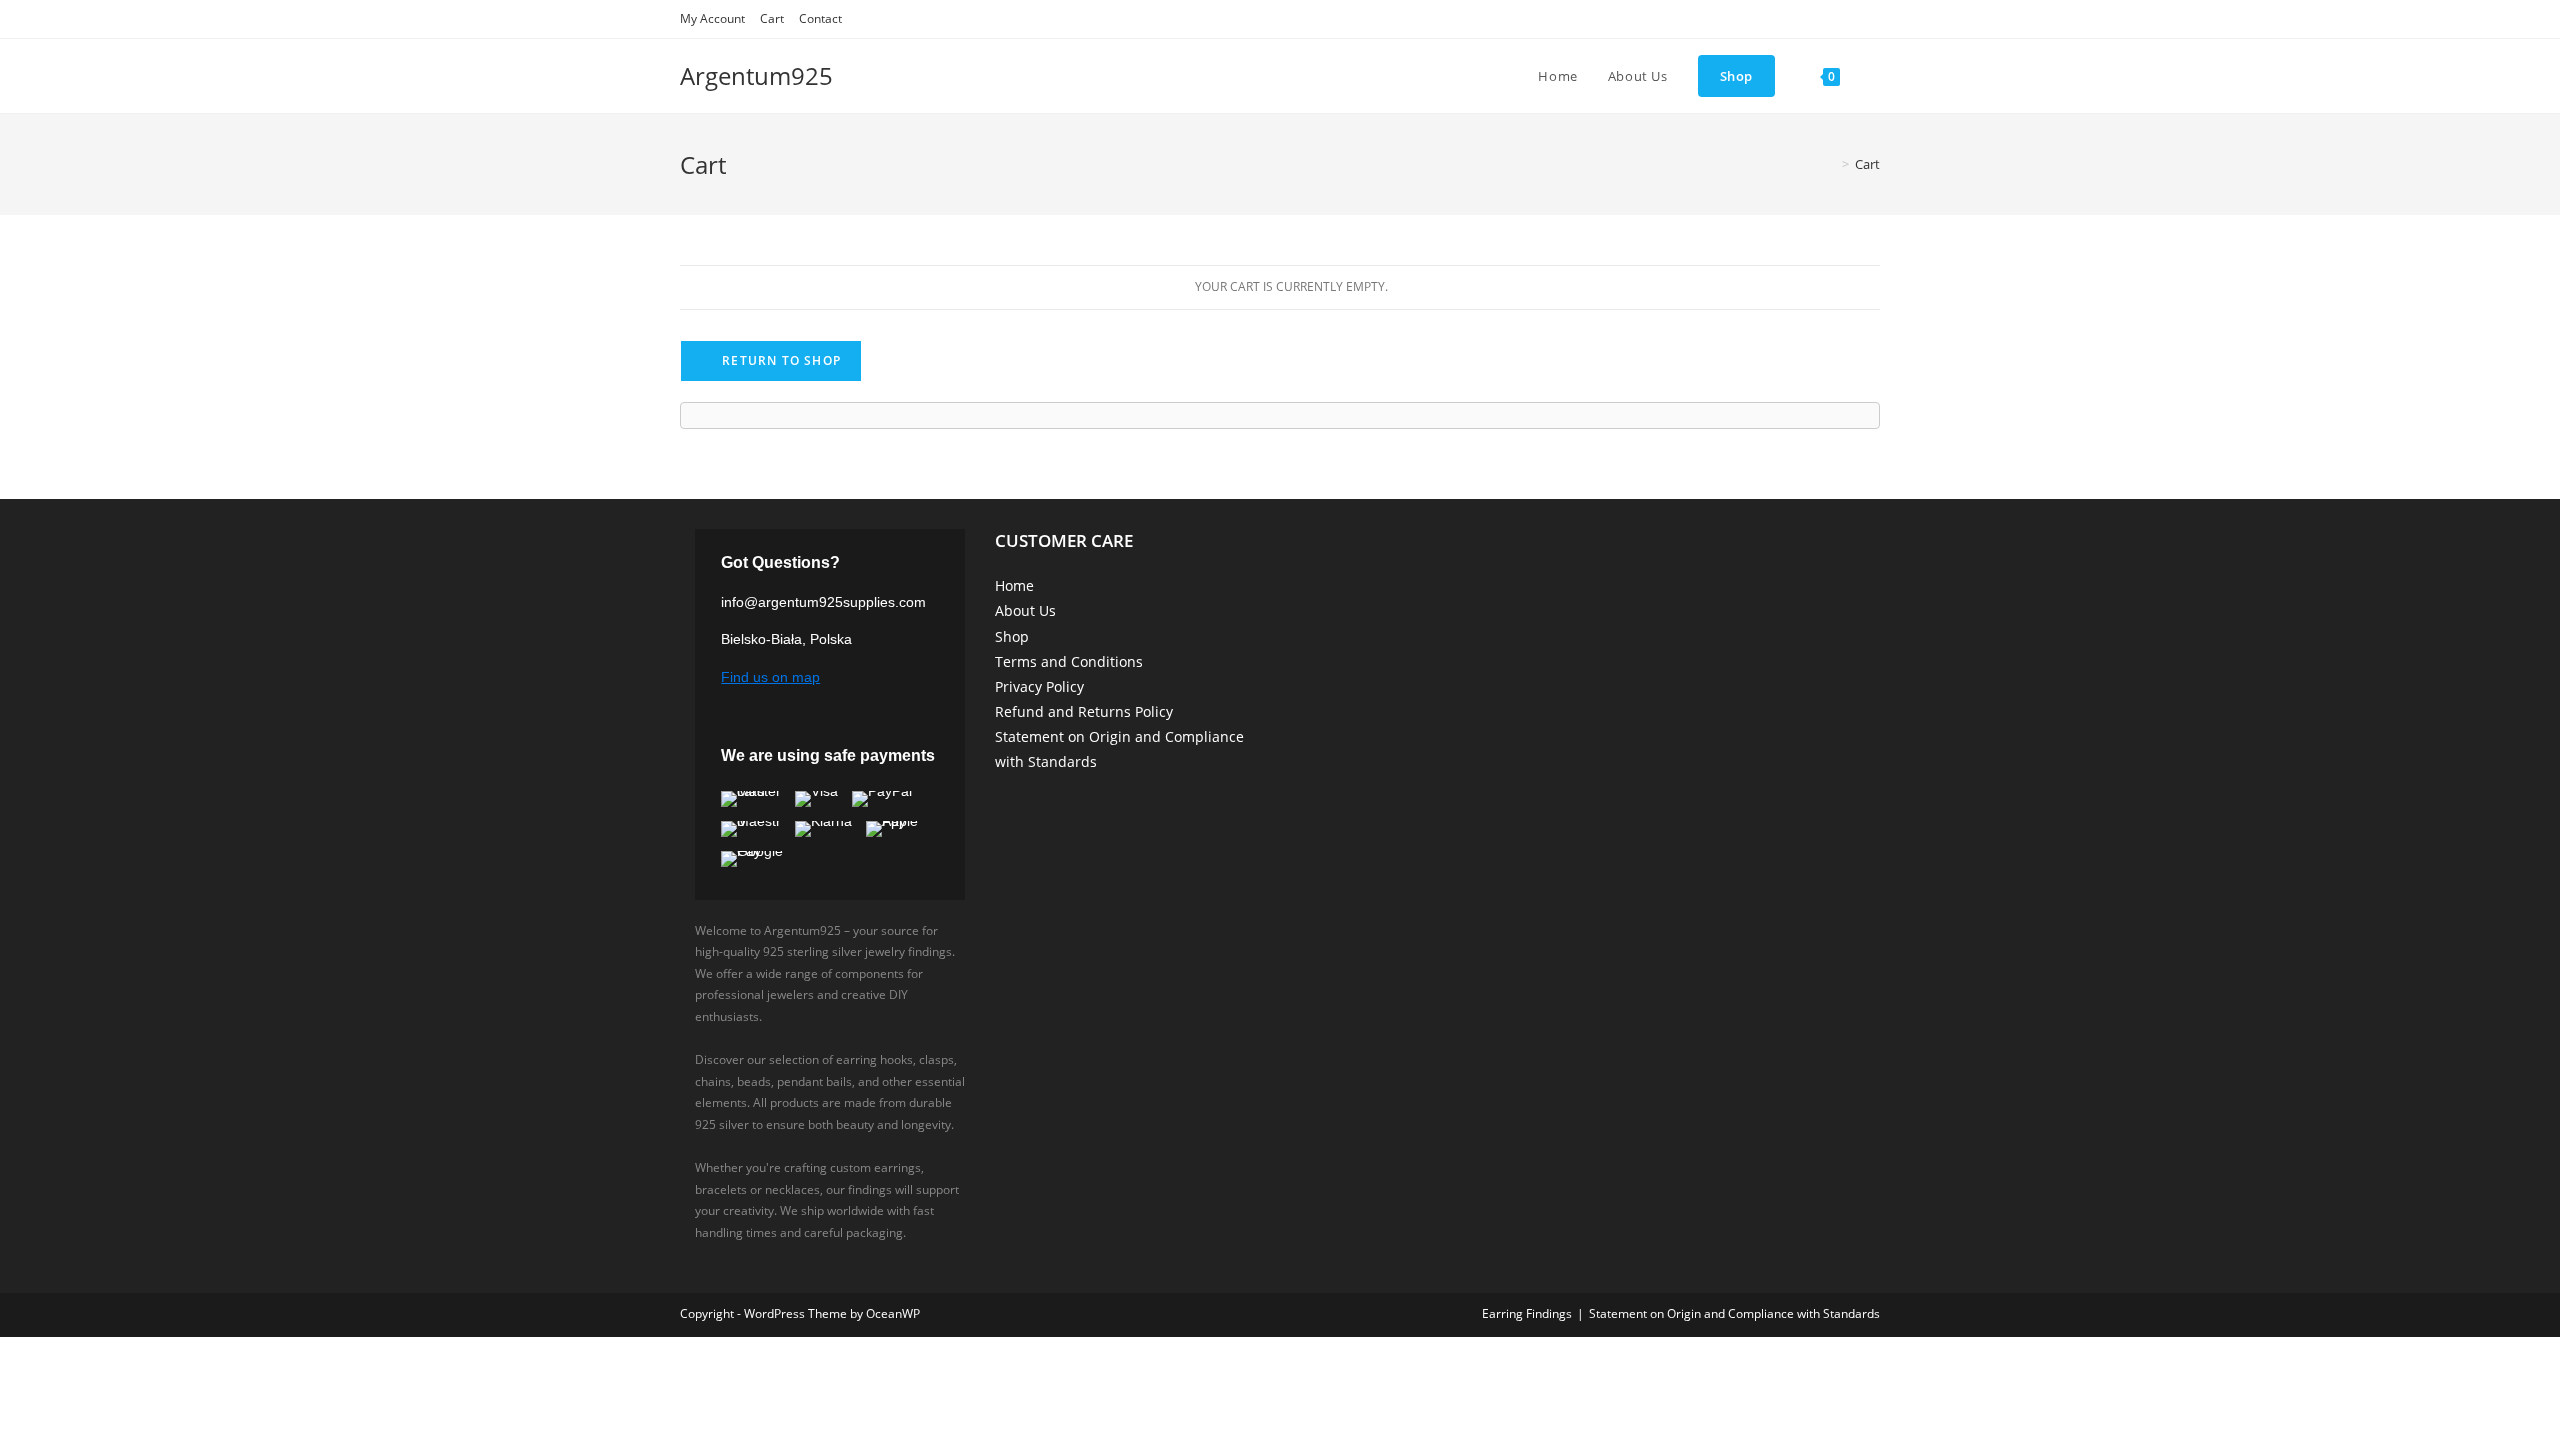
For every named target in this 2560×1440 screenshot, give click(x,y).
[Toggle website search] (1875, 76)
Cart (772, 18)
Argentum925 (756, 75)
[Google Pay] (761, 859)
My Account (712, 18)
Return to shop (779, 360)
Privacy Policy (1039, 686)
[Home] (1831, 164)
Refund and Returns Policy (1084, 711)
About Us (1025, 610)
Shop (1012, 636)
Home (1014, 585)
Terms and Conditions (1069, 661)
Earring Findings (1527, 1313)
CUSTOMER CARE (1064, 540)
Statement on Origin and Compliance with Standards (1734, 1313)
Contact (820, 18)
